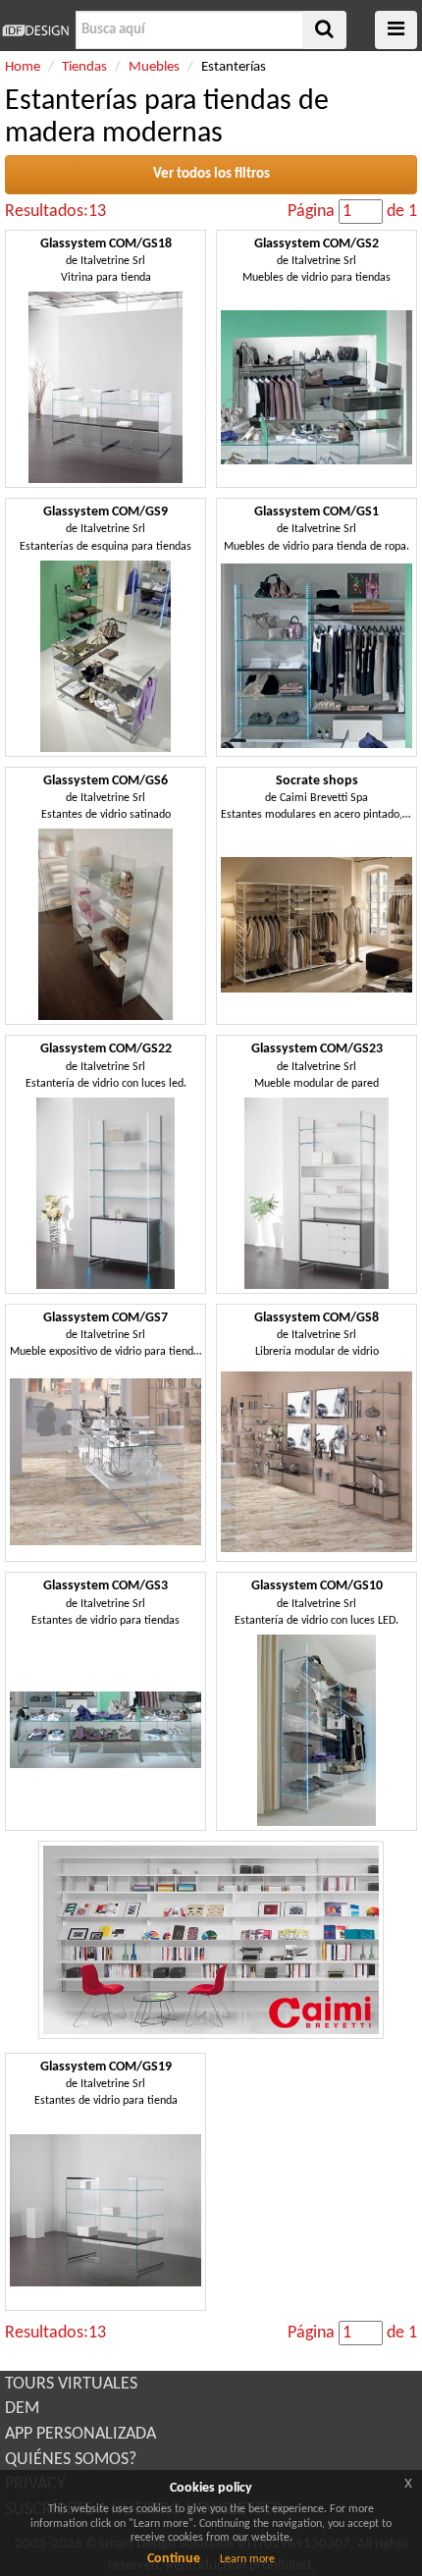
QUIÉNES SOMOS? (71, 2460)
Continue (174, 2559)
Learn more (247, 2559)
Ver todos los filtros (211, 174)
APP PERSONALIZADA (80, 2434)
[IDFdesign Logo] (35, 30)
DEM (22, 2409)
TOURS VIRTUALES (71, 2384)
